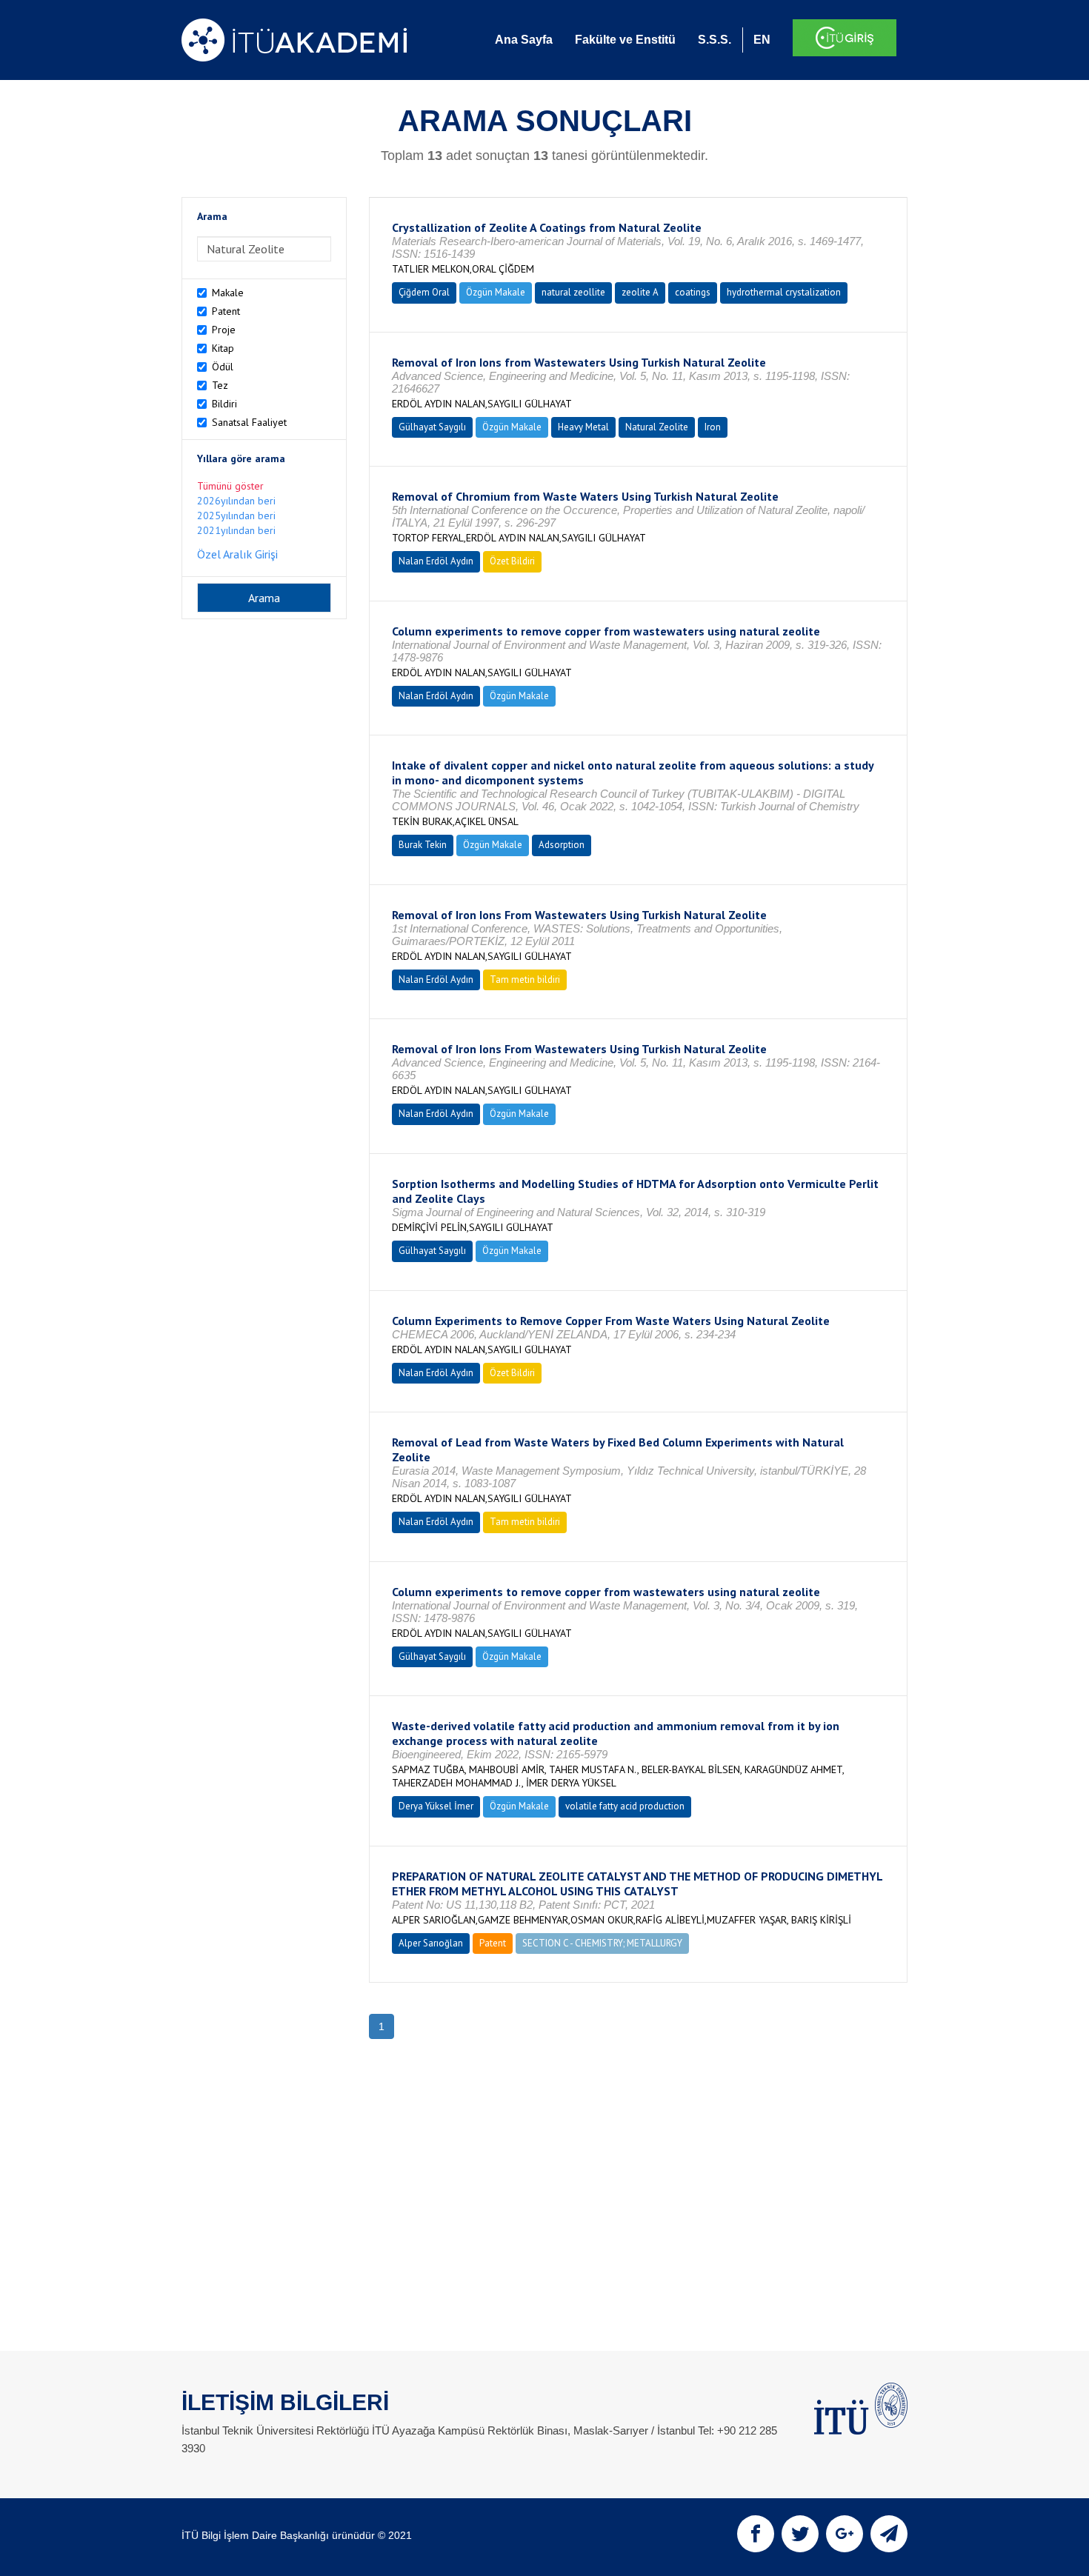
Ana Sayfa (524, 40)
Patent (226, 311)
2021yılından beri (236, 530)
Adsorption (562, 845)
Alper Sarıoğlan (431, 1943)
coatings (693, 292)
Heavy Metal (583, 427)
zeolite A (640, 292)
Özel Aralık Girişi (237, 554)
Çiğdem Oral (424, 292)
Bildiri (224, 404)
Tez (220, 385)
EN (762, 40)
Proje (224, 330)
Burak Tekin (423, 845)
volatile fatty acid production (625, 1806)
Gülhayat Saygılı (432, 427)
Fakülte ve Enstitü (625, 40)
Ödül (223, 367)
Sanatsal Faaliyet (249, 422)
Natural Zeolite (657, 427)
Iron (713, 427)
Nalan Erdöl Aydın (436, 561)
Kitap (223, 348)
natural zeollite (573, 292)
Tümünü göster (230, 486)
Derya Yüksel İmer (436, 1806)
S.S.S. (715, 40)
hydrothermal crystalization (784, 292)
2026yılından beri (236, 501)
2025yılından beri (236, 515)
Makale (228, 293)
